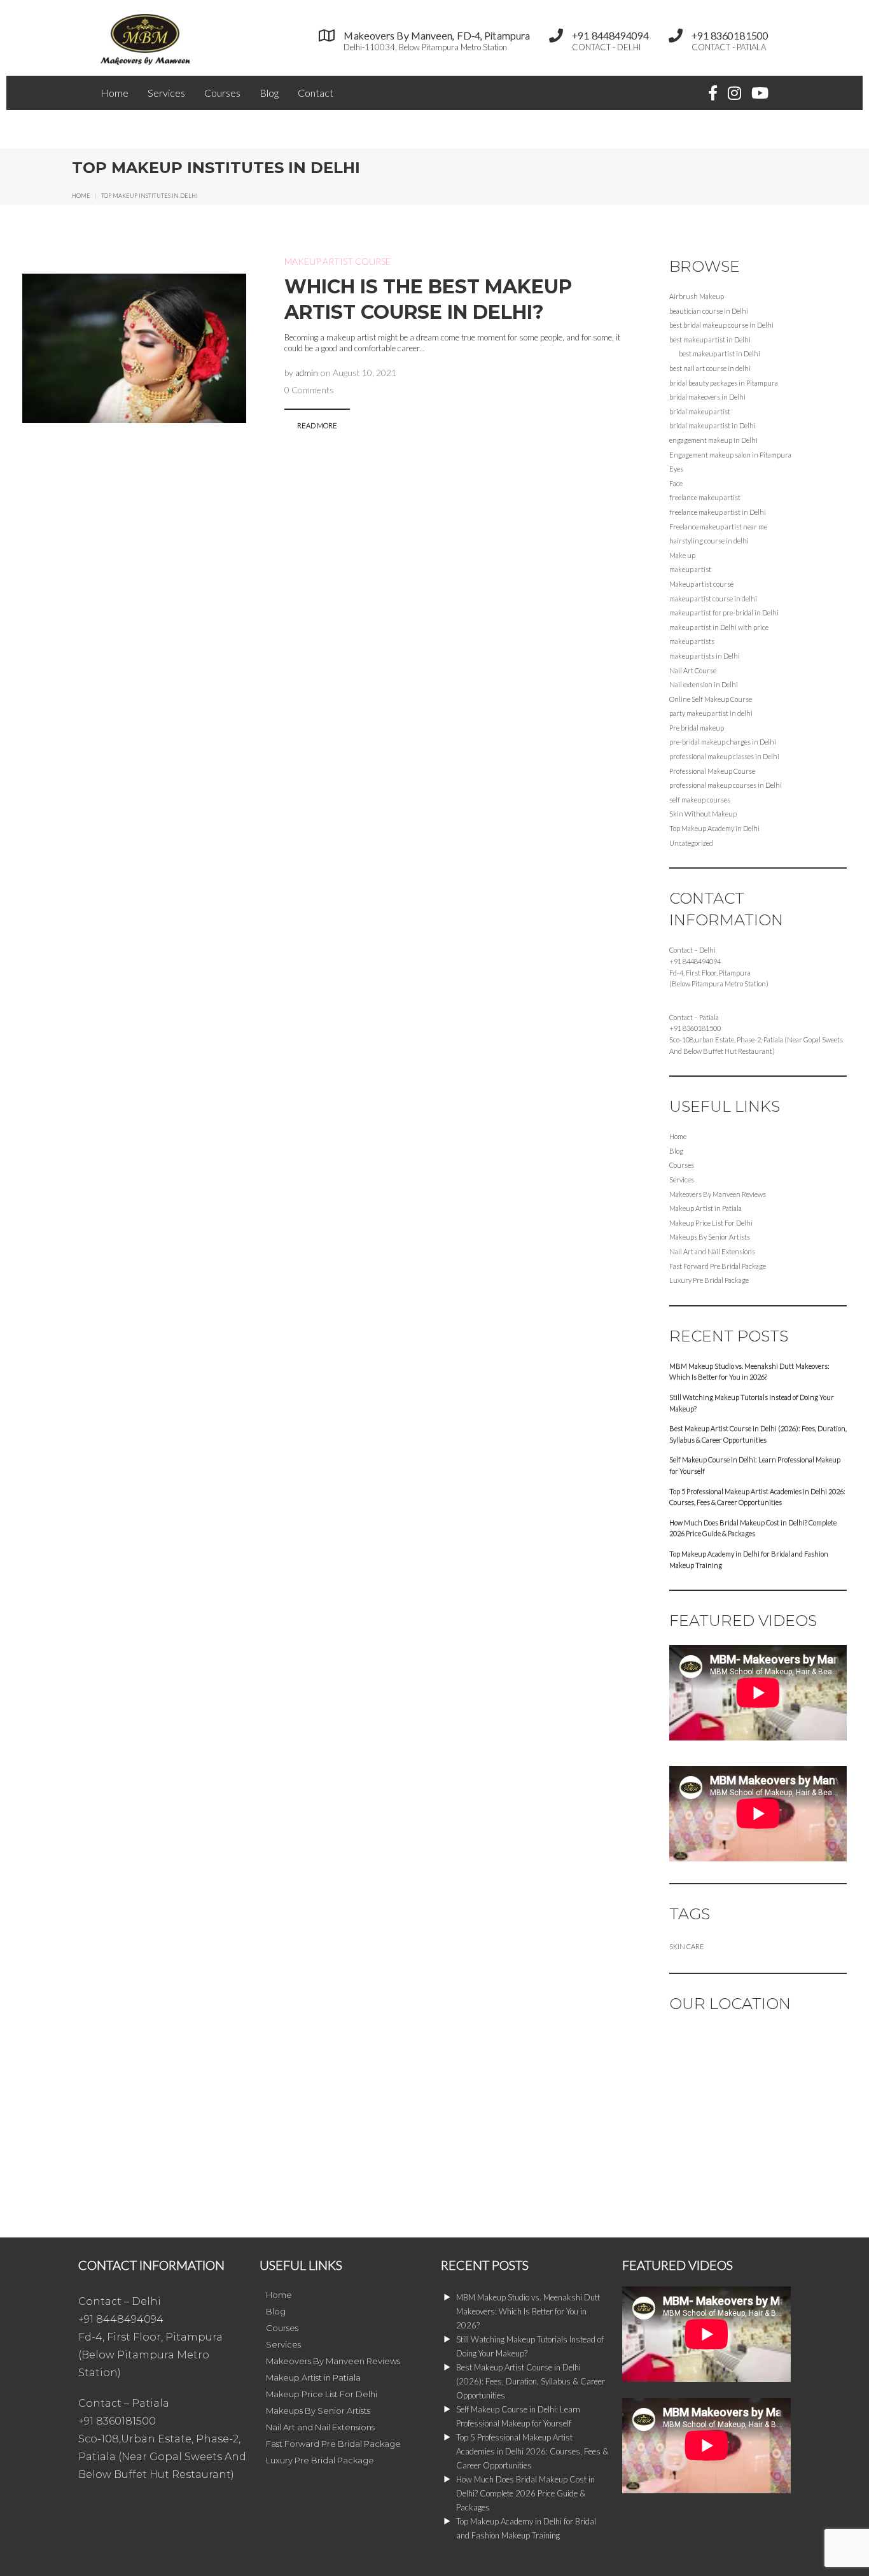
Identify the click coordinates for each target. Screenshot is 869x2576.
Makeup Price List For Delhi (711, 1223)
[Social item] (713, 93)
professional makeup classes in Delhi (724, 756)
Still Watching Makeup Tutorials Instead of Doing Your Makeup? (752, 1403)
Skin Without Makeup (703, 814)
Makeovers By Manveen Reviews (718, 1194)
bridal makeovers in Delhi (707, 397)
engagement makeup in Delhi (713, 440)
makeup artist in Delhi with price (719, 627)
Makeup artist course (337, 261)
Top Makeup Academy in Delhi (714, 828)
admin (307, 373)
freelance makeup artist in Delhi (718, 512)
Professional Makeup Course (712, 771)
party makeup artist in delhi (711, 713)
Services (166, 93)
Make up (682, 555)
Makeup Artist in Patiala (706, 1208)
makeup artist (690, 569)
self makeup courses (700, 800)
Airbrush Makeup (697, 296)
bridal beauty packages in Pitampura (724, 383)
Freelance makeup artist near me (718, 527)
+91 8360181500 (695, 1028)
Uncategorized (691, 843)
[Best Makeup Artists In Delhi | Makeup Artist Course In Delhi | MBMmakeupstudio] (145, 61)
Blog (269, 93)
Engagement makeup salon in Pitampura (730, 455)
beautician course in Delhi (709, 311)
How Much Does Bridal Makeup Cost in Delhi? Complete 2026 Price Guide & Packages (753, 1528)
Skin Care (687, 1946)
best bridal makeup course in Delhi (721, 325)
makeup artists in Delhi (705, 656)
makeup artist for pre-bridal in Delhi (724, 612)
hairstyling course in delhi (709, 541)
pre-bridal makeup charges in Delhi (723, 742)
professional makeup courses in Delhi (726, 785)
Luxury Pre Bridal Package (709, 1280)
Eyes (676, 469)
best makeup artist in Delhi (710, 339)
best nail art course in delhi (710, 368)
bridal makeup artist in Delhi (713, 425)
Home (115, 93)
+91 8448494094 (695, 961)
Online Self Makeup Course (711, 699)
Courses (222, 93)
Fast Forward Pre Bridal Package (718, 1266)
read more (317, 425)
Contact (316, 93)
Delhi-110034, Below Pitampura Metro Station (425, 47)
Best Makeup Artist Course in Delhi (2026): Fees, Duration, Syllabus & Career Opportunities (758, 1434)
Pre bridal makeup (697, 728)
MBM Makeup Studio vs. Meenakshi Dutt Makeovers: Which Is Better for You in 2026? (749, 1372)
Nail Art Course (693, 670)
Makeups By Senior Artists (710, 1237)
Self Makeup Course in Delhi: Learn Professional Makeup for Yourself (755, 1465)
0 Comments (309, 390)
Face (676, 483)
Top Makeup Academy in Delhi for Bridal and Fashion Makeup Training (749, 1559)
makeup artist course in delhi (713, 598)
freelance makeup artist (705, 497)
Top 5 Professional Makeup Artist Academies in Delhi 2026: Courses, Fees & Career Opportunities (757, 1497)
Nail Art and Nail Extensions (712, 1251)
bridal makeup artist (700, 411)
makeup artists (692, 641)
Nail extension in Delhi (704, 684)
